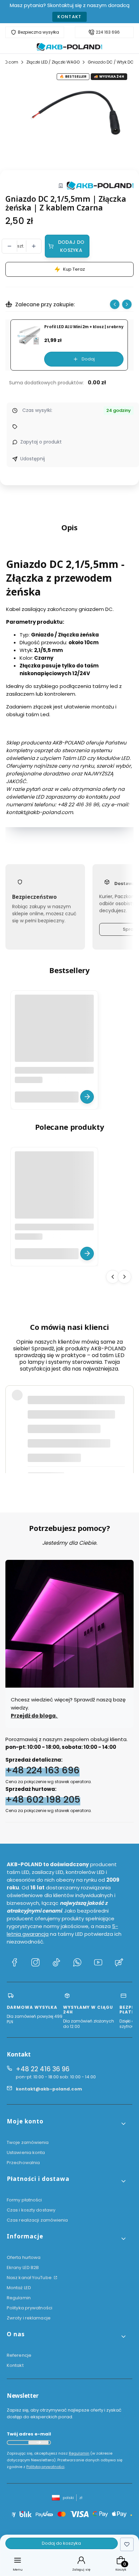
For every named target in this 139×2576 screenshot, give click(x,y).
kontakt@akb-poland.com (49, 2089)
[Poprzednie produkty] (113, 1276)
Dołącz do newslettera (38, 2443)
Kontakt (69, 17)
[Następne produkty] (124, 1276)
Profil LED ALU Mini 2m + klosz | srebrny (84, 327)
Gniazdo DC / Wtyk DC (111, 62)
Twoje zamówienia (28, 2142)
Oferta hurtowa (24, 2257)
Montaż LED (19, 2288)
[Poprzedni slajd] (115, 304)
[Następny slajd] (127, 304)
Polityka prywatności (30, 2308)
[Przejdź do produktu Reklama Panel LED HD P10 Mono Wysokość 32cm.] (54, 1034)
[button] (67, 2124)
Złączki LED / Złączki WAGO (53, 62)
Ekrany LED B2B (23, 2267)
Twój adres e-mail (29, 2434)
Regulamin (19, 2298)
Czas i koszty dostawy (31, 2210)
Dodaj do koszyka (71, 246)
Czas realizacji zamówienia (37, 2220)
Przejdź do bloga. (34, 1715)
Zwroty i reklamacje (29, 2318)
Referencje (19, 2355)
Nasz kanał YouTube (30, 2278)
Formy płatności (24, 2200)
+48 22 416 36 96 (43, 2069)
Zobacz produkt (87, 1097)
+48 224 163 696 (43, 1770)
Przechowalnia (23, 2163)
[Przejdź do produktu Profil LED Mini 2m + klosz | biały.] (54, 1191)
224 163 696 (108, 32)
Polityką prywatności (45, 2467)
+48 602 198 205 (43, 1799)
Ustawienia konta (26, 2152)
